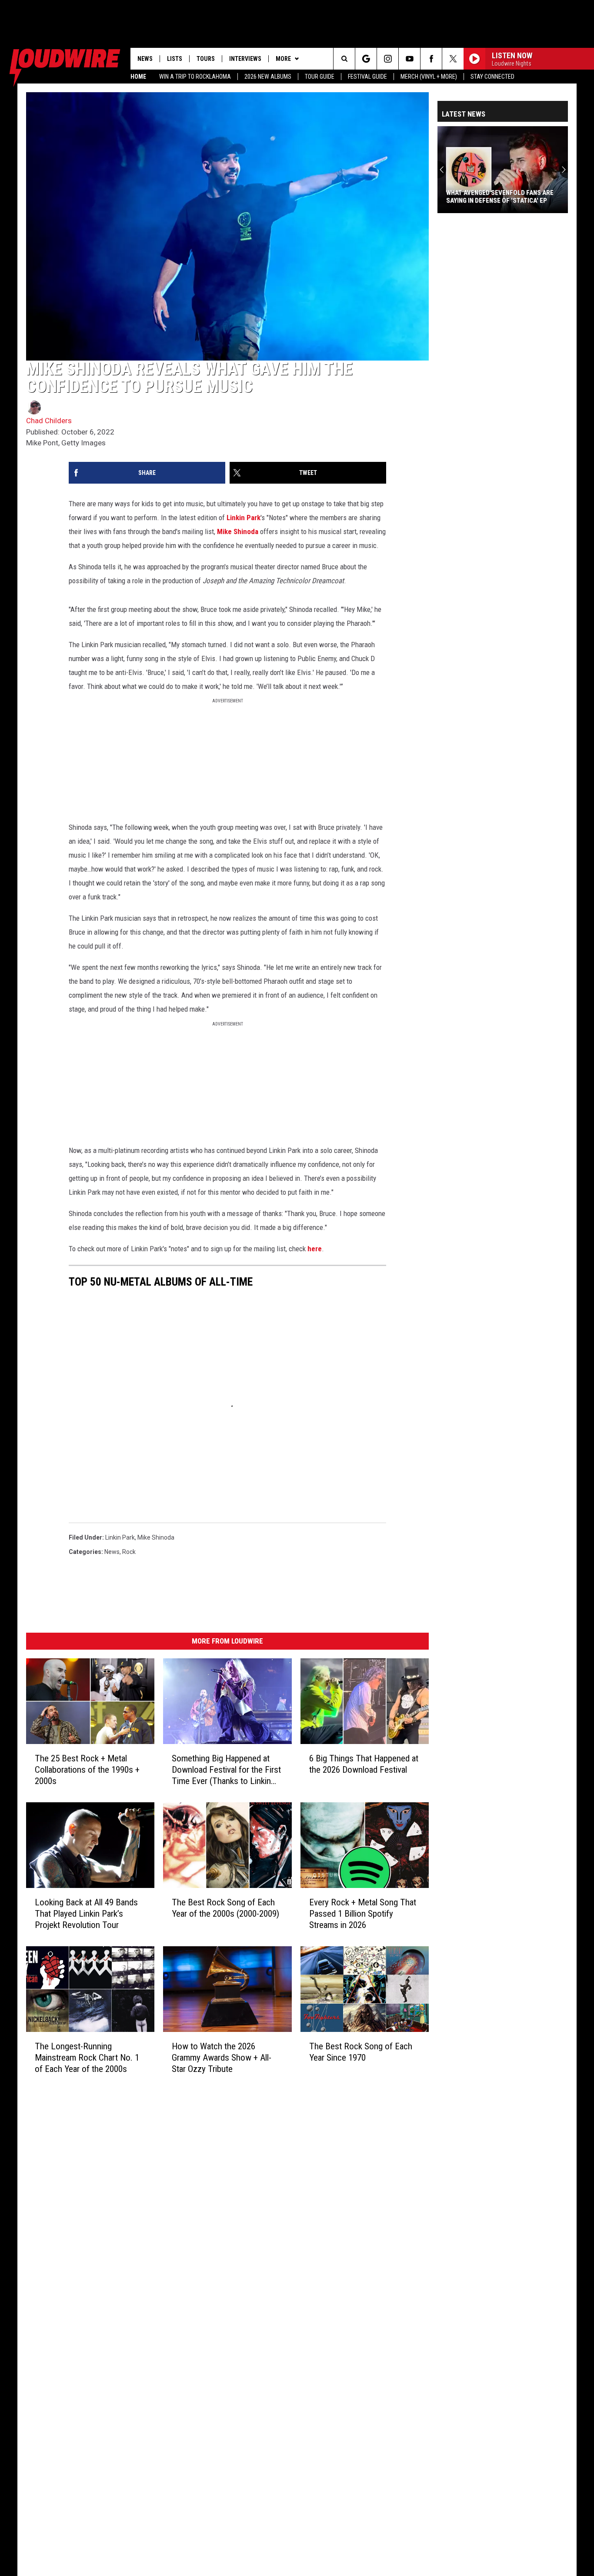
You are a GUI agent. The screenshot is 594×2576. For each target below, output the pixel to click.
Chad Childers (49, 421)
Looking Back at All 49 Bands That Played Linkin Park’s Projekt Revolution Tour (86, 1914)
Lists (175, 59)
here (315, 1249)
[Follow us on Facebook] (431, 59)
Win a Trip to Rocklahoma (195, 77)
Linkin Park (244, 518)
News (145, 59)
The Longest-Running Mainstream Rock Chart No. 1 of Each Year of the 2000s (87, 2057)
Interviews (245, 59)
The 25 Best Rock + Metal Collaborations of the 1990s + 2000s (87, 1770)
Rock (129, 1552)
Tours (206, 59)
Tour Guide (320, 77)
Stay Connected (492, 77)
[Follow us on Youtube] (409, 59)
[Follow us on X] (453, 59)
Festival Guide (367, 77)
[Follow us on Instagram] (388, 59)
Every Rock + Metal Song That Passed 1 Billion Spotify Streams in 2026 (363, 1914)
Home (138, 77)
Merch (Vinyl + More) (429, 77)
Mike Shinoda (238, 531)
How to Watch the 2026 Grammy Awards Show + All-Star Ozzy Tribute (222, 2057)
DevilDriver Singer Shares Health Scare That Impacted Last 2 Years (500, 197)
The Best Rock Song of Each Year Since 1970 (361, 2051)
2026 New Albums (268, 77)
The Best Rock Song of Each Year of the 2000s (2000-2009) (225, 1908)
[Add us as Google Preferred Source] (366, 59)
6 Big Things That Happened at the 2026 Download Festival (364, 1764)
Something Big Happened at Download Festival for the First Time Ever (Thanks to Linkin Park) (226, 1770)
